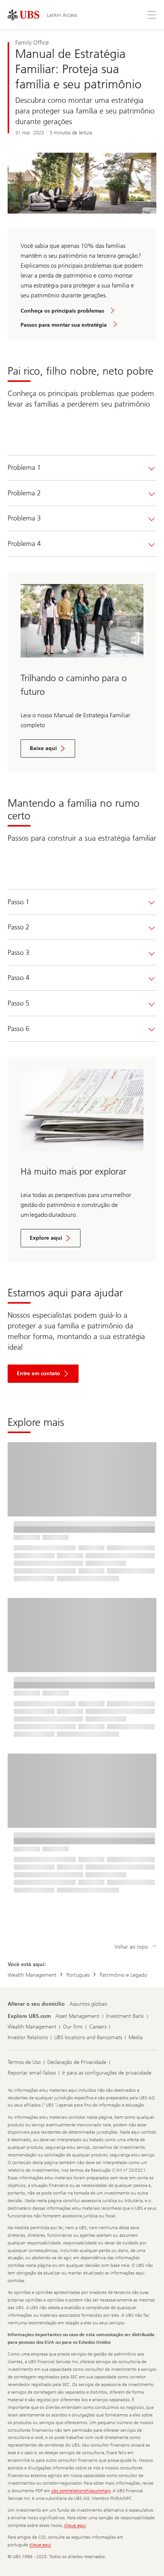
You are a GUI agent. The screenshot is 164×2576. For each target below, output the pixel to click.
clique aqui (75, 2525)
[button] (43, 1374)
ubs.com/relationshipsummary (81, 2491)
